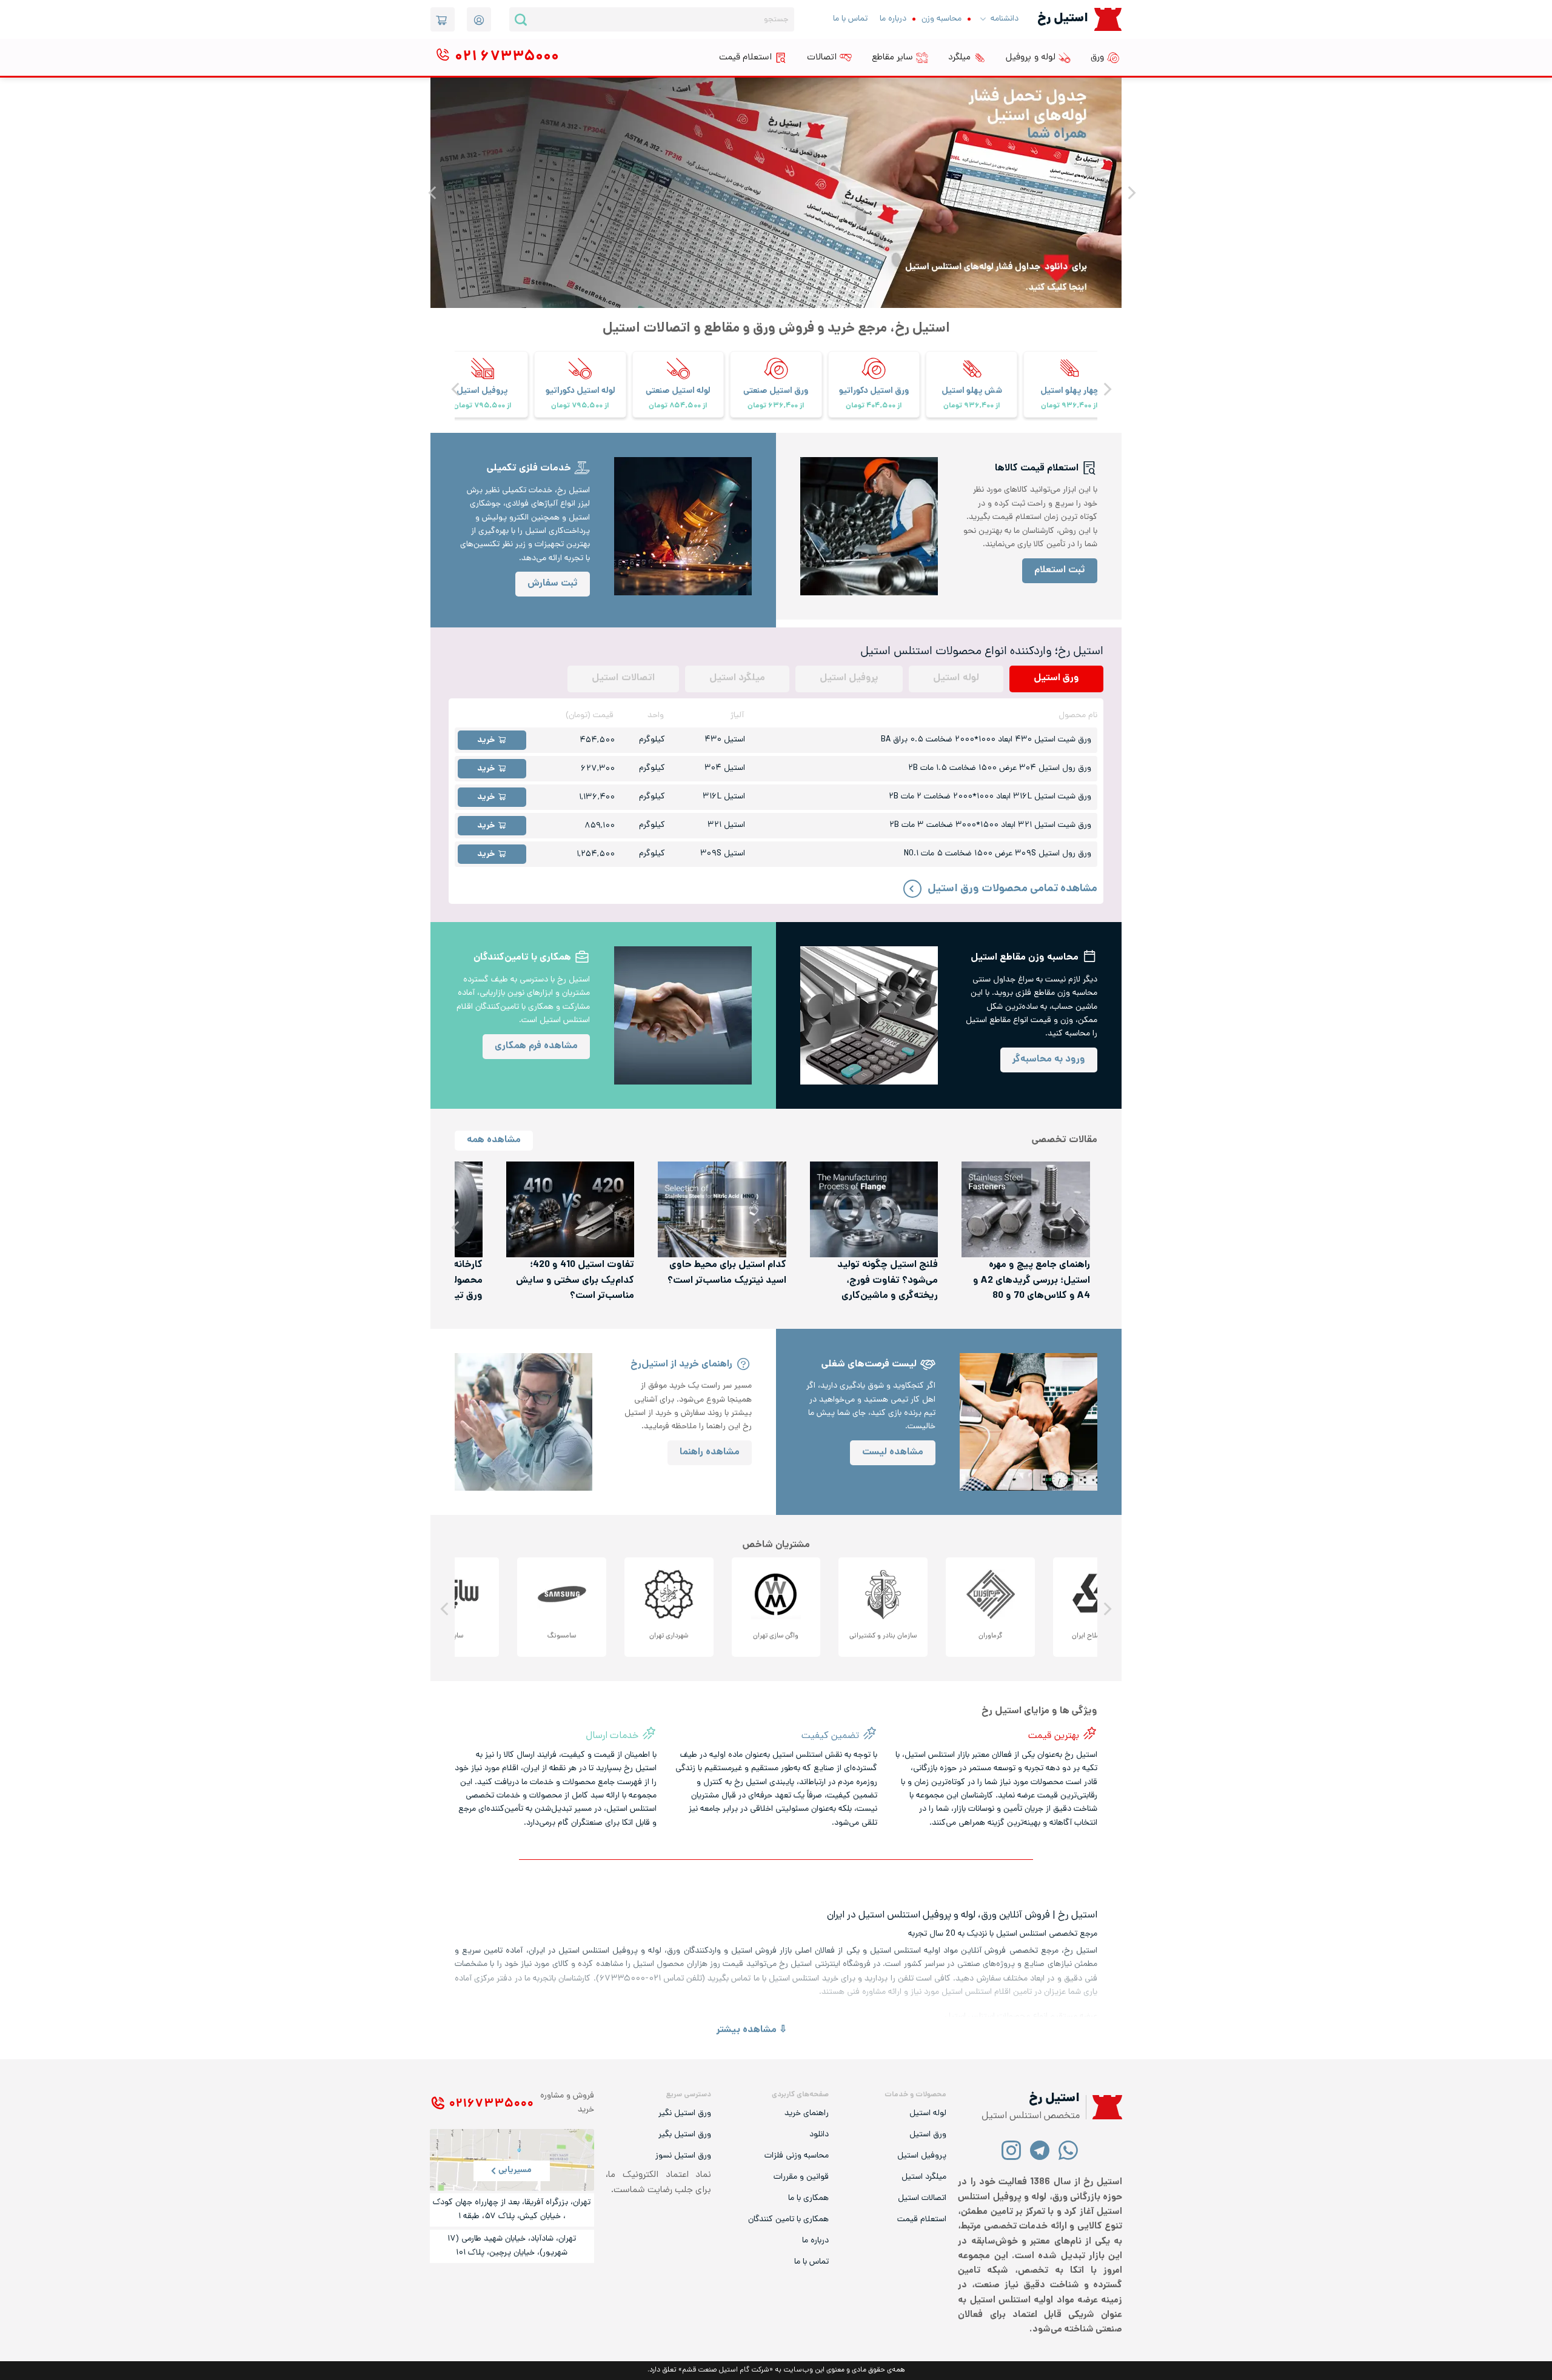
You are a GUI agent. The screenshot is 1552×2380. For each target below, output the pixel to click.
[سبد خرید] (443, 19)
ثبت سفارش (553, 584)
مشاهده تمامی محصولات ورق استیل (1012, 889)
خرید (486, 740)
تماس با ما (850, 19)
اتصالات (822, 58)
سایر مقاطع (892, 58)
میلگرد (959, 58)
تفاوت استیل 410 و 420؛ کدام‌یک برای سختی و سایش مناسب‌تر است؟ (575, 1281)
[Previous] (1131, 193)
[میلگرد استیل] (483, 376)
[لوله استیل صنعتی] (776, 376)
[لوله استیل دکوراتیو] (678, 376)
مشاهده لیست (893, 1453)
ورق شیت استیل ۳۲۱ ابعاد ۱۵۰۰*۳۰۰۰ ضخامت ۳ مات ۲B (990, 825)
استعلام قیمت (745, 58)
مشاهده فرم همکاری (536, 1047)
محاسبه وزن (942, 19)
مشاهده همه (494, 1141)
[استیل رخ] (1108, 19)
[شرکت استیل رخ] (1104, 2108)
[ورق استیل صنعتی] (874, 376)
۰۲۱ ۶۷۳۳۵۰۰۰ (491, 2104)
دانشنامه (1005, 19)
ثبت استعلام (1060, 571)
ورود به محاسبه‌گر (1049, 1060)
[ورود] (479, 19)
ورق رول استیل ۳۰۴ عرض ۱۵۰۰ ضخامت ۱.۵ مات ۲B (1000, 768)
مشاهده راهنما (710, 1453)
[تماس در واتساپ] (1069, 2150)
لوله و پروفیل (1031, 58)
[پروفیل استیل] (580, 376)
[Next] (433, 193)
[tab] (1056, 679)
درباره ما (893, 19)
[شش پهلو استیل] (1069, 376)
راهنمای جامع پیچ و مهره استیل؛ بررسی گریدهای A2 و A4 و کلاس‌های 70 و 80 (1032, 1281)
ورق (1097, 58)
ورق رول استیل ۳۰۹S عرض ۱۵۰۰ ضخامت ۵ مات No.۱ (998, 854)
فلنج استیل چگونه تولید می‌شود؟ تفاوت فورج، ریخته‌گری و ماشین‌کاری (888, 1281)
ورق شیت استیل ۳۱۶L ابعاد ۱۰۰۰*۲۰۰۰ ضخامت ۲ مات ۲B (990, 797)
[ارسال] (521, 19)
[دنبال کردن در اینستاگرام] (1012, 2150)
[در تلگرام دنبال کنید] (1040, 2150)
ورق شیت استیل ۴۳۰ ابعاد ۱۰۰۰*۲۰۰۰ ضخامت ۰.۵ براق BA (986, 740)
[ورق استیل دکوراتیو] (972, 376)
